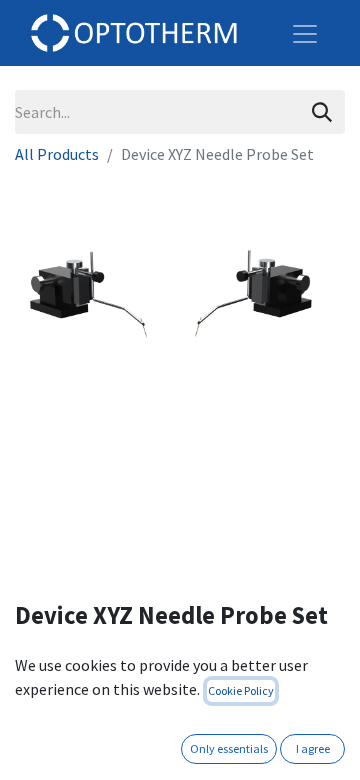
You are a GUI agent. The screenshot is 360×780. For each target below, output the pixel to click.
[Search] (322, 112)
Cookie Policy (241, 690)
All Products (57, 154)
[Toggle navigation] (305, 33)
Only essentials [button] (229, 748)
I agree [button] (313, 748)
